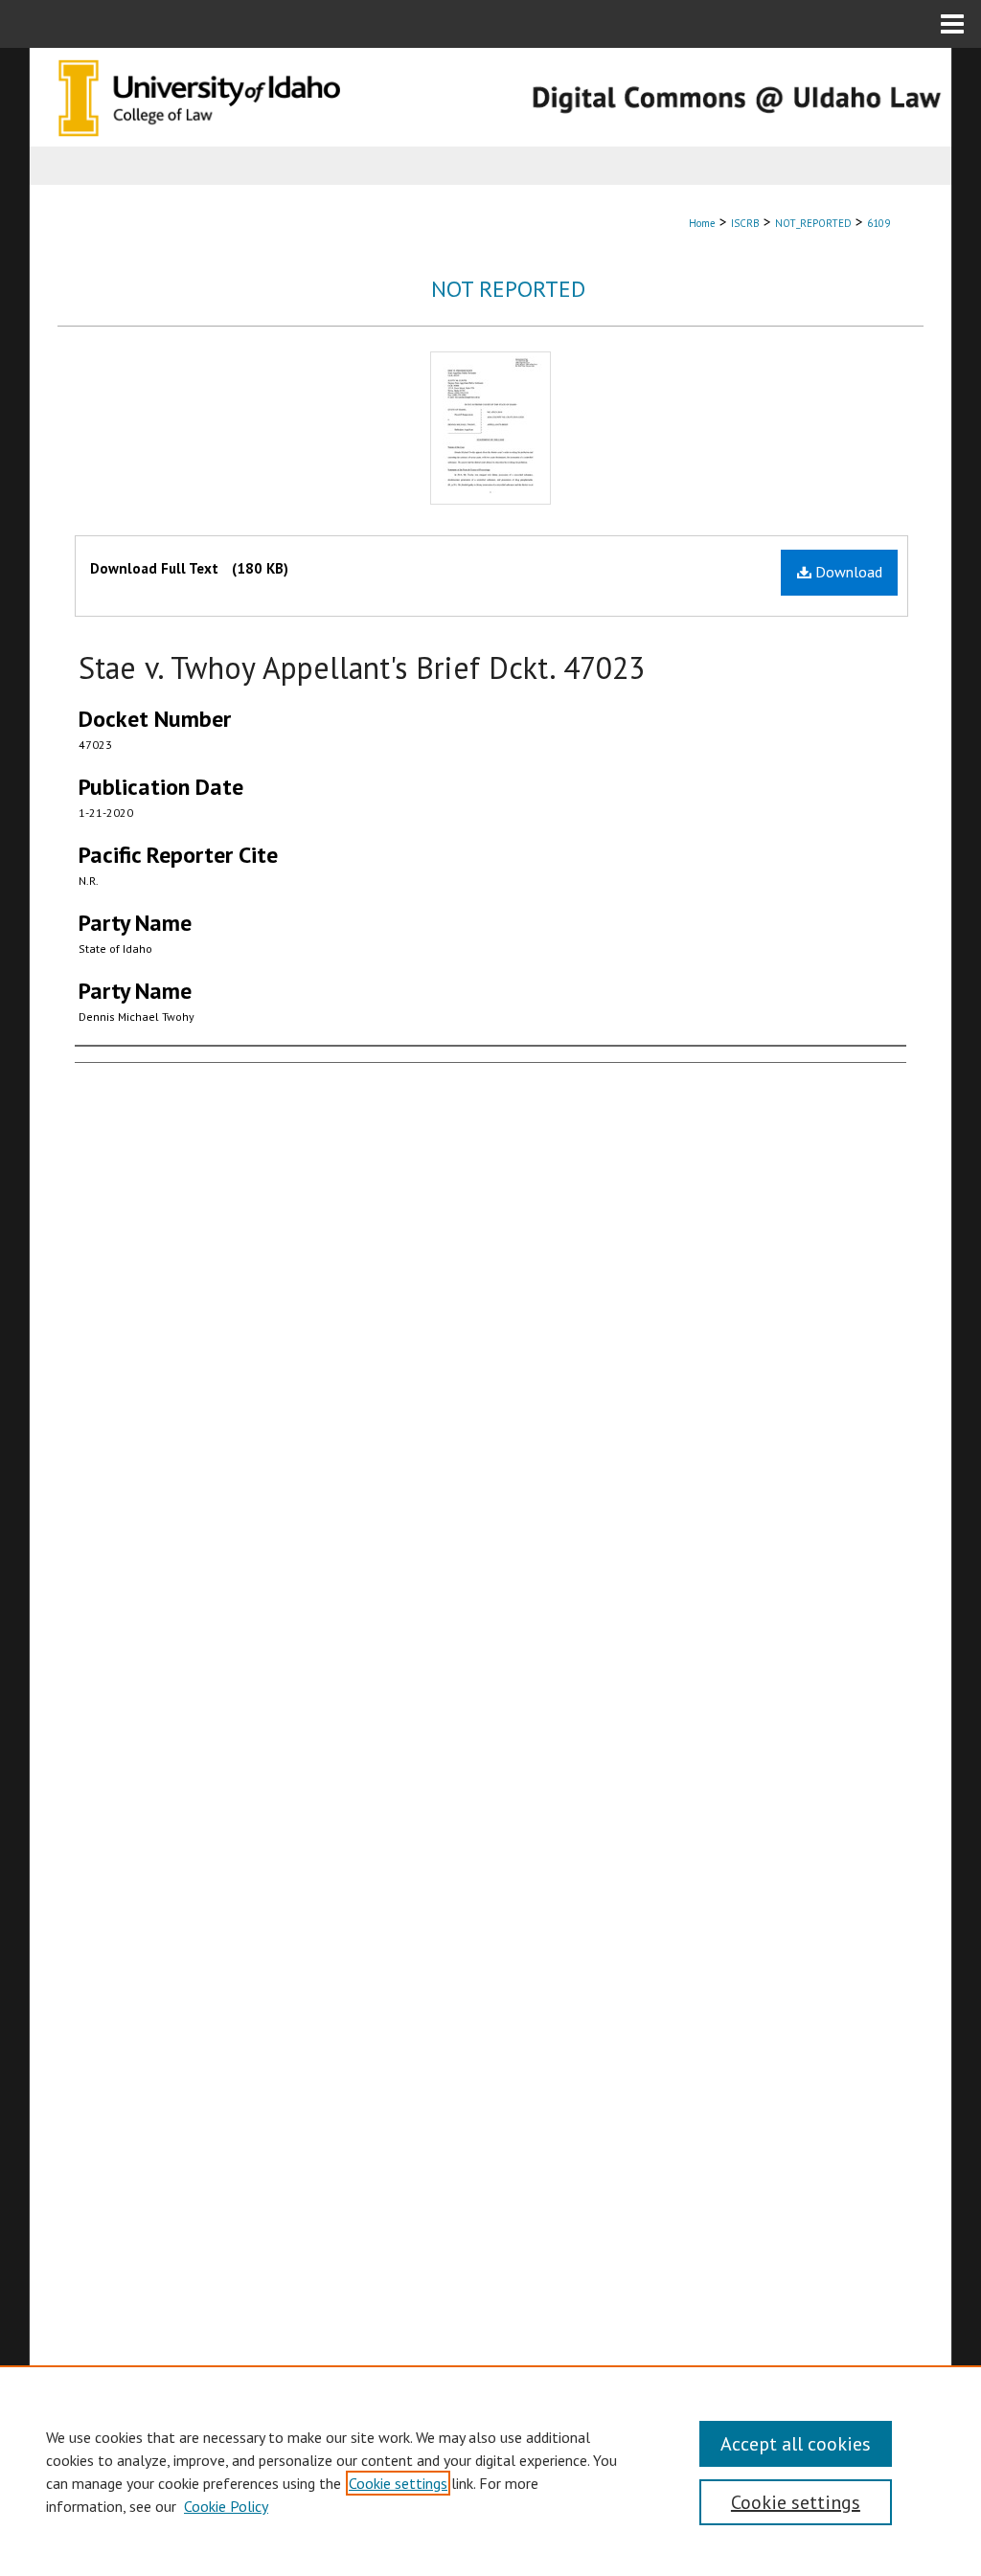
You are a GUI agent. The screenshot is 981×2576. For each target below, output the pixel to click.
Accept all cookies (796, 2444)
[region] (490, 2471)
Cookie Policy (226, 2506)
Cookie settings (398, 2483)
